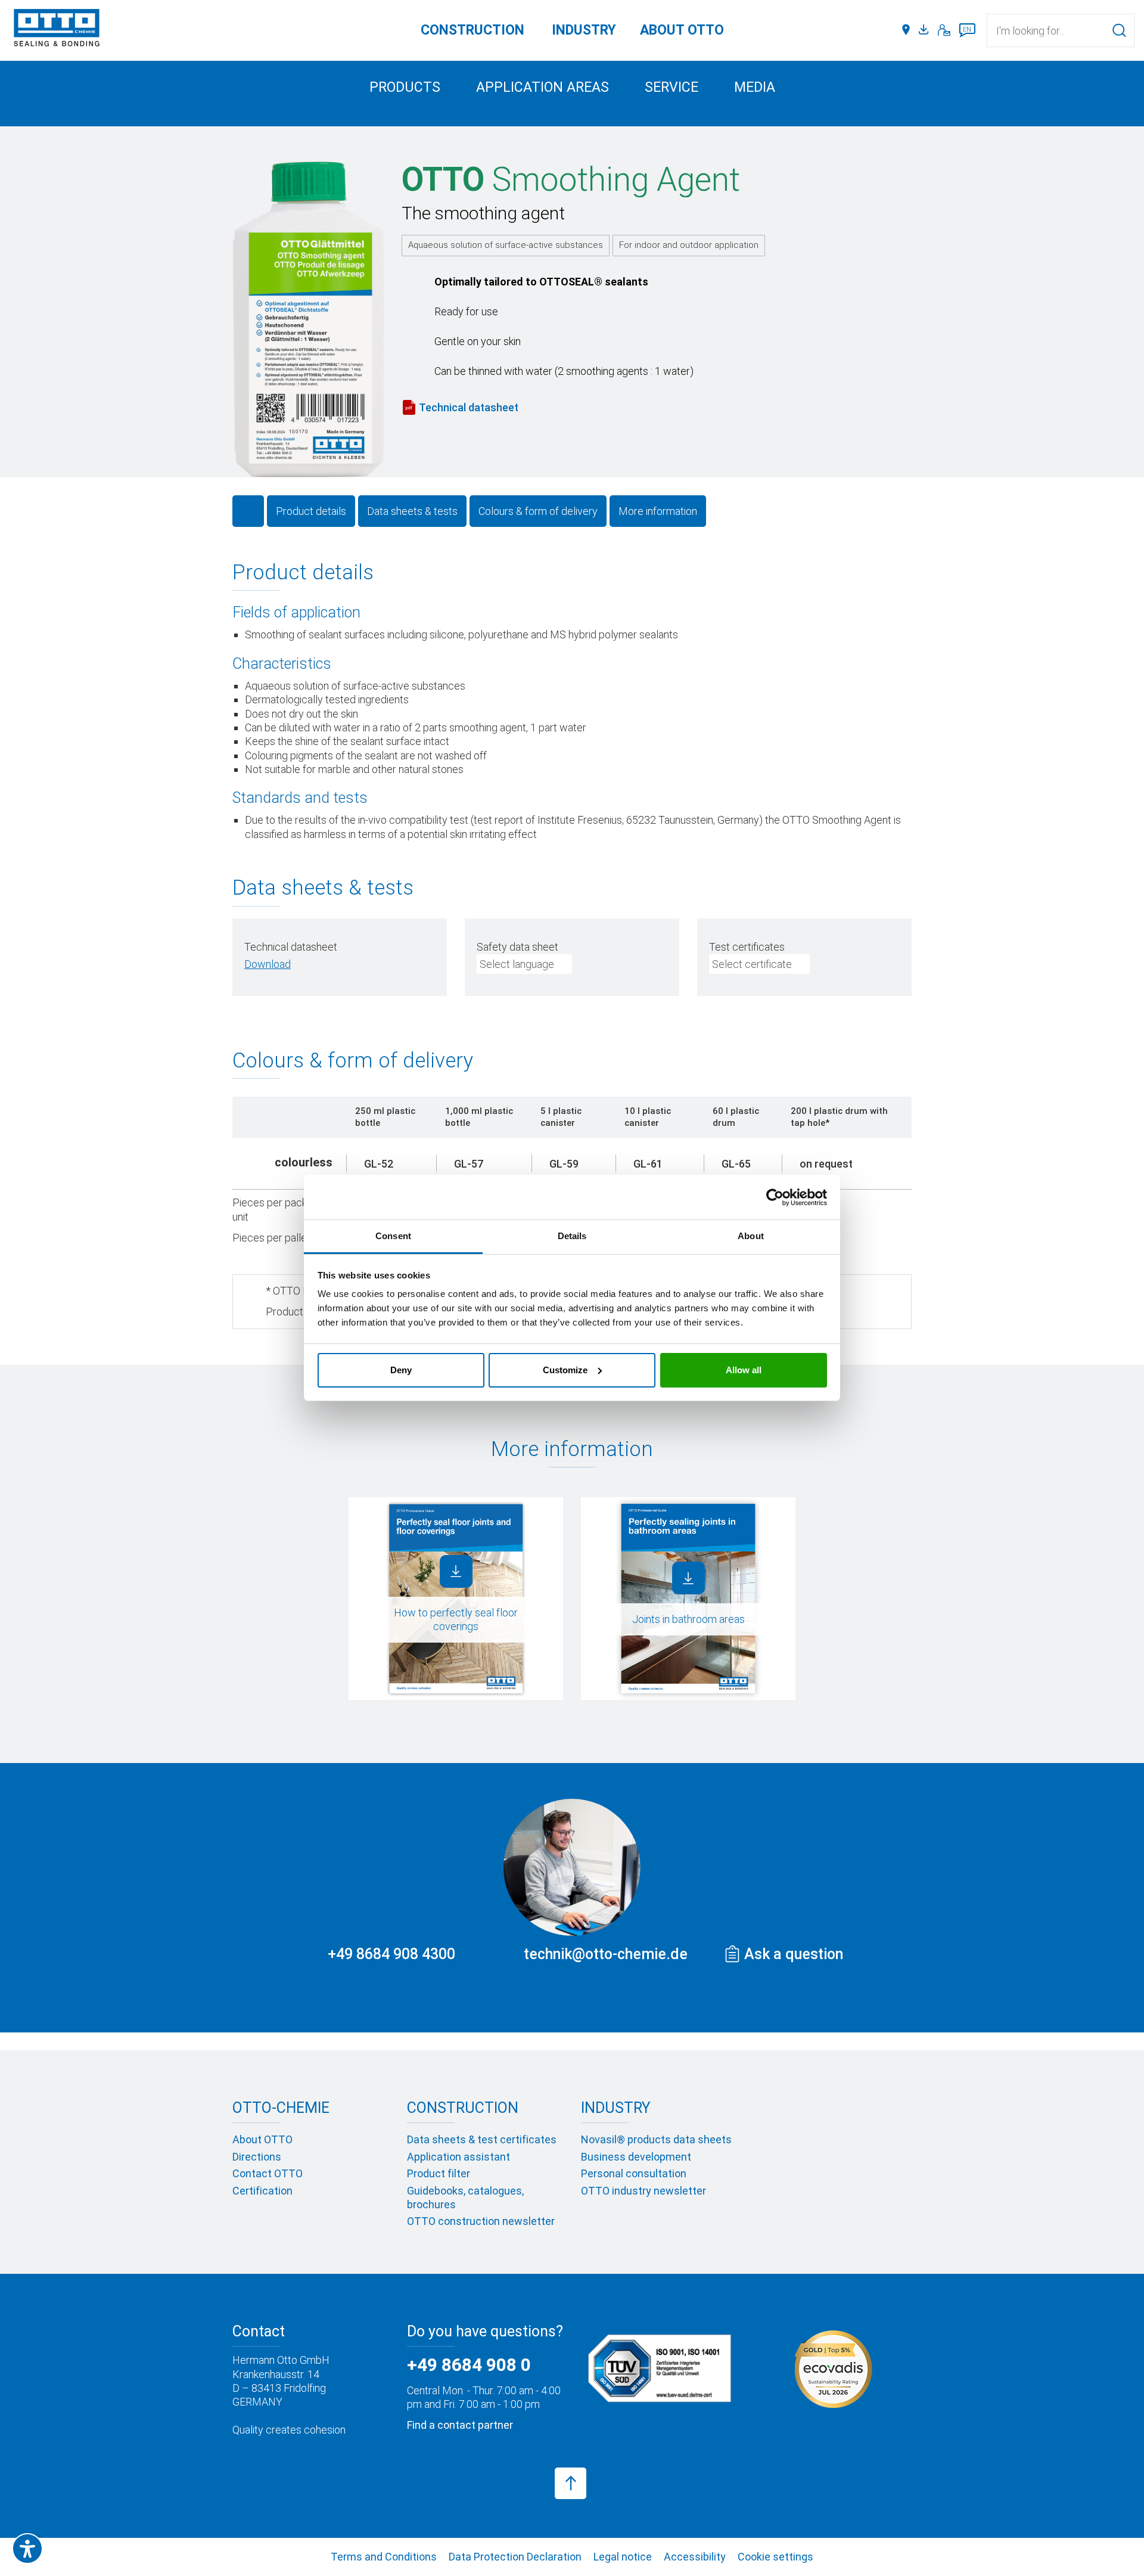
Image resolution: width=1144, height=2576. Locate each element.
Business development (636, 2157)
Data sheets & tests (412, 511)
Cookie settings (775, 2557)
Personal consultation (634, 2173)
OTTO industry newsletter (643, 2191)
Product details (311, 511)
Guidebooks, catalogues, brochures (465, 2198)
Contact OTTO (268, 2173)
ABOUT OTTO (682, 30)
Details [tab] (572, 1236)
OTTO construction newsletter (481, 2221)
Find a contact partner (460, 2425)
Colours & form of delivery (538, 511)
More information (658, 511)
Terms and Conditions (384, 2557)
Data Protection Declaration (515, 2557)
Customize (565, 1370)
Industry (584, 30)
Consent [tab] (393, 1236)
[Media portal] (925, 30)
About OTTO (262, 2139)
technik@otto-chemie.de (606, 1954)
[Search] (1119, 30)
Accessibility (695, 2557)
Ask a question (794, 1954)
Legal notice (623, 2557)
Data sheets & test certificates (482, 2139)
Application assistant (458, 2157)
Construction (472, 30)
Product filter (439, 2173)
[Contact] (944, 30)
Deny (401, 1370)
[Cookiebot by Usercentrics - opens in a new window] (775, 1197)
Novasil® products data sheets (656, 2139)
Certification (262, 2191)
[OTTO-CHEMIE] (57, 30)
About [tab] (751, 1236)
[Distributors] (906, 30)
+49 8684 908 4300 (391, 1954)
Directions (257, 2157)
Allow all (744, 1370)
